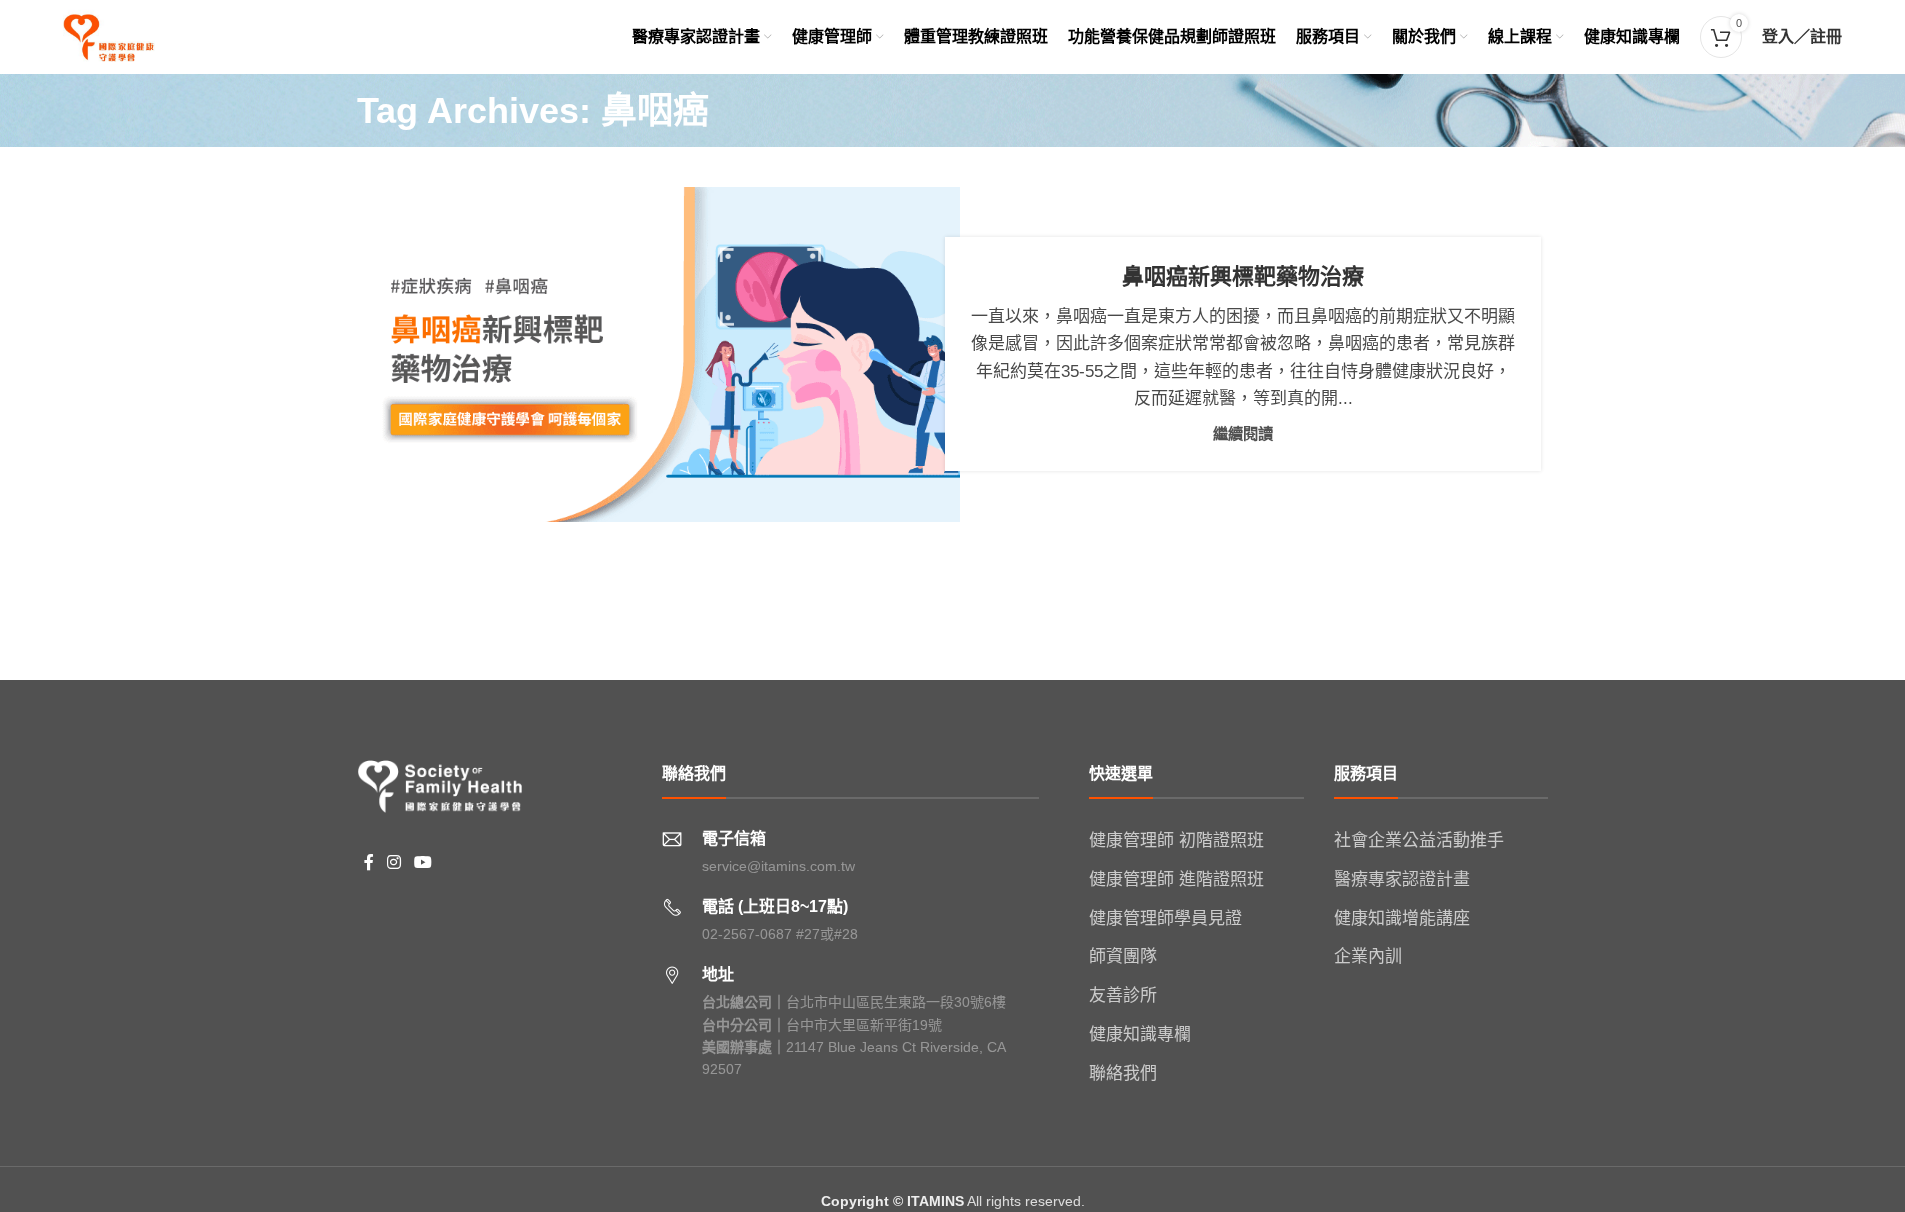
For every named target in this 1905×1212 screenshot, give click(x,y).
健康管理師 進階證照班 (1176, 879)
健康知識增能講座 (1402, 918)
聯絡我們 (1123, 1073)
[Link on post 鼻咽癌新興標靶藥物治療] (662, 354)
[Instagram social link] (394, 863)
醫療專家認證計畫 (1402, 879)
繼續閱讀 (1243, 433)
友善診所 (1123, 995)
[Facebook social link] (369, 863)
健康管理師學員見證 (1165, 918)
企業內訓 (1368, 956)
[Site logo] (109, 35)
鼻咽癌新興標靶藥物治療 (1243, 276)
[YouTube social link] (423, 863)
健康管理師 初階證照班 (1176, 840)
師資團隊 (1123, 956)
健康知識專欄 (1140, 1034)
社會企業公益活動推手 (1419, 840)
